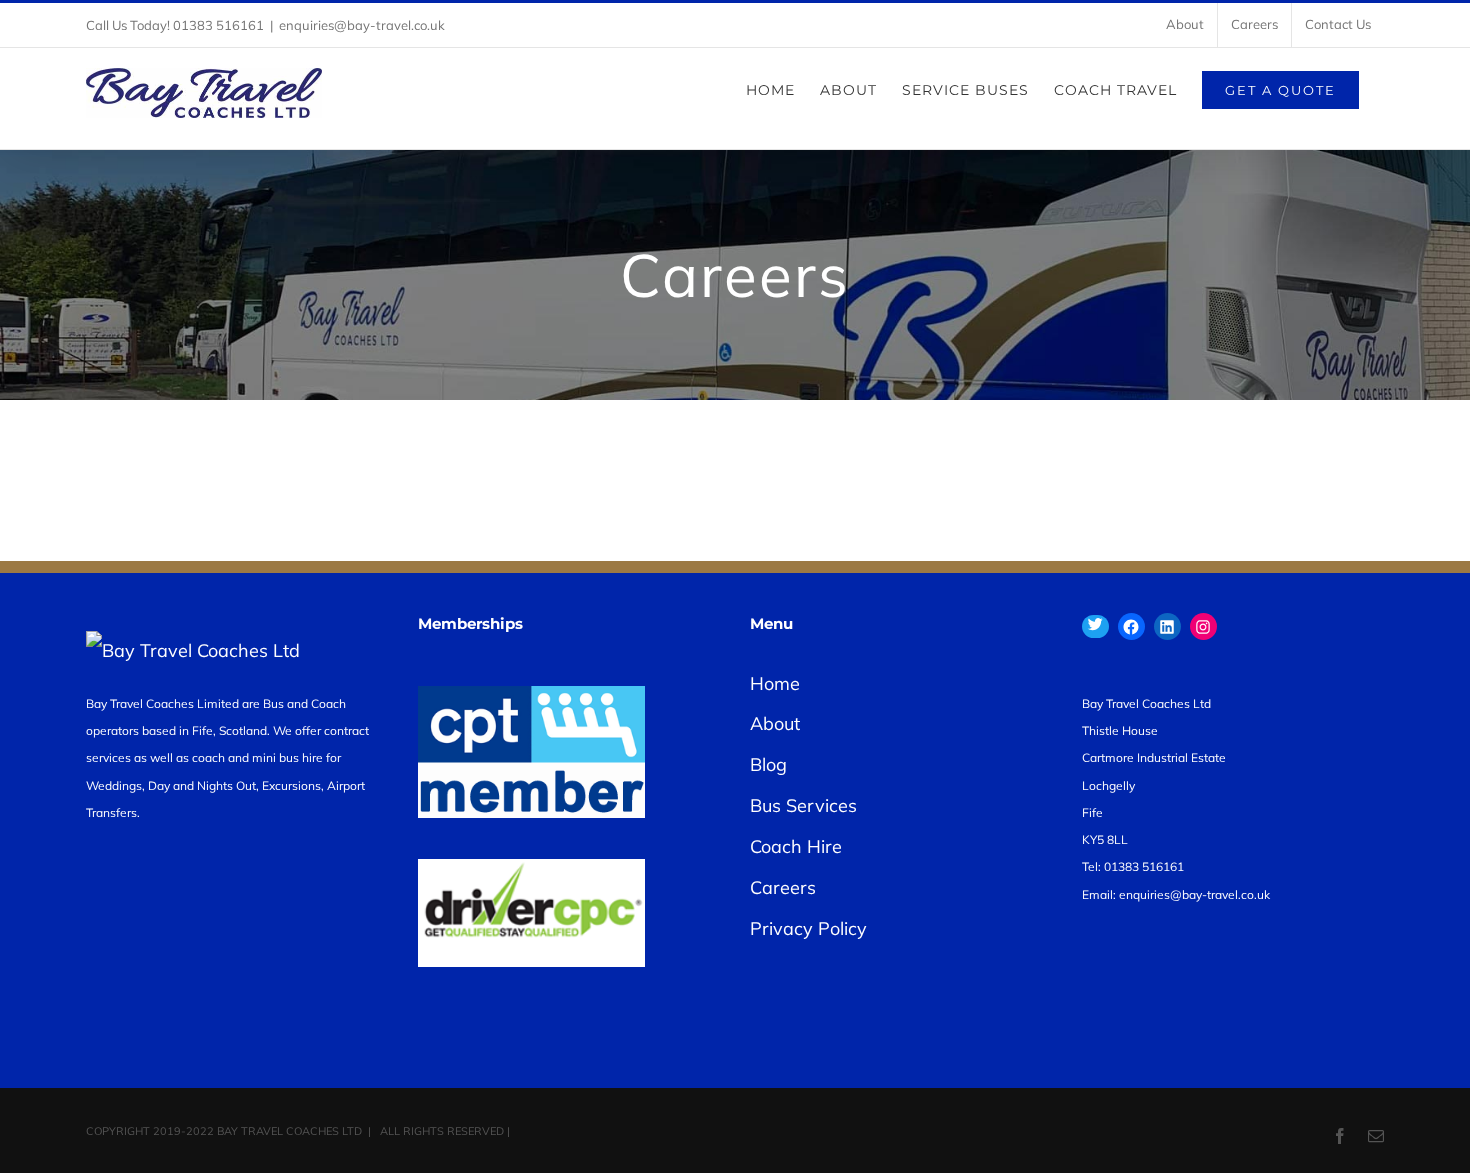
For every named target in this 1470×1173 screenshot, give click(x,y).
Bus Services (803, 805)
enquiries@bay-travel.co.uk (362, 25)
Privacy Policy (808, 928)
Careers (783, 887)
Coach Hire (796, 846)
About (775, 723)
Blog (768, 764)
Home (775, 683)
